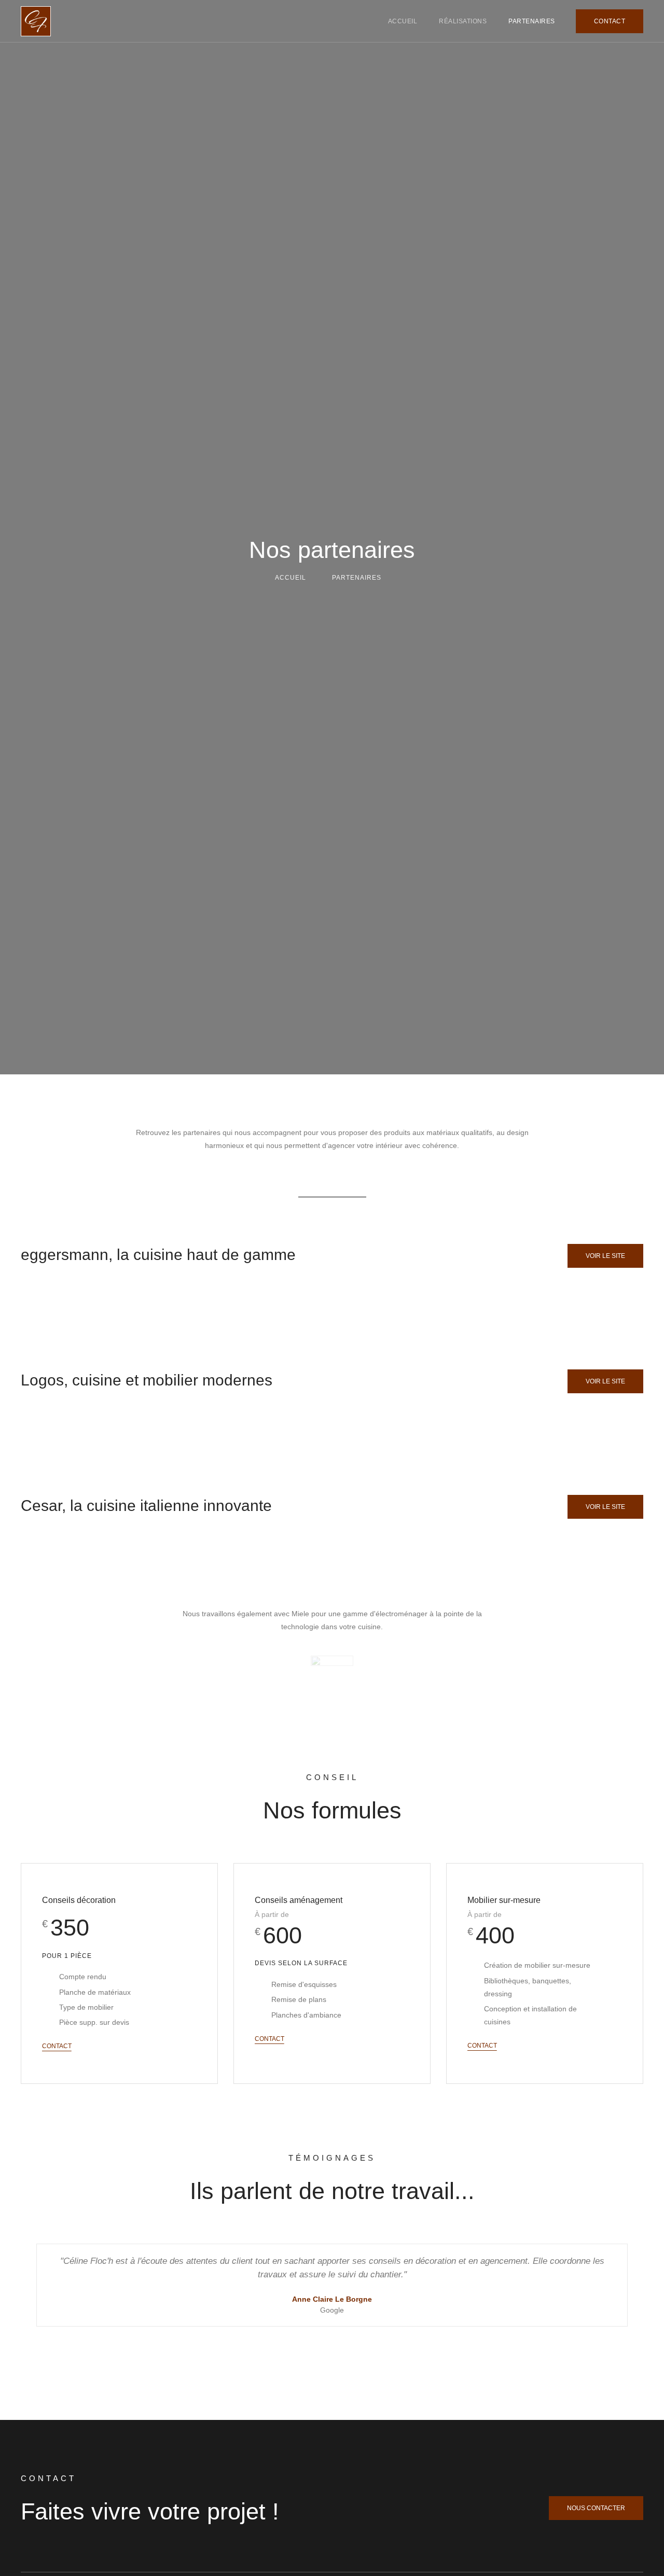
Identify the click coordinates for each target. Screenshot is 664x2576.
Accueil (403, 21)
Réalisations (463, 21)
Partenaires (532, 21)
